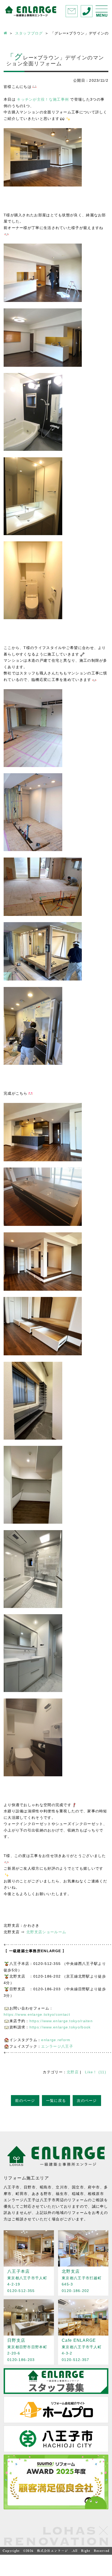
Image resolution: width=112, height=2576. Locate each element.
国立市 (78, 2187)
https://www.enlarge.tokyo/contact (37, 2014)
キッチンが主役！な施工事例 (43, 99)
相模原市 (96, 2194)
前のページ (25, 2101)
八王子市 (12, 2187)
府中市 (94, 2187)
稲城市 (78, 2194)
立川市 (62, 2187)
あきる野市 (42, 2194)
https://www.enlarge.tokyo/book (60, 2027)
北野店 (73, 2072)
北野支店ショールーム (46, 1932)
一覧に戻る (56, 2101)
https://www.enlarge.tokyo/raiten (61, 2021)
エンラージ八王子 (57, 2046)
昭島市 (46, 2187)
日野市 (30, 2187)
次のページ (87, 2101)
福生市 (62, 2194)
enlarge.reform (56, 2040)
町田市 (22, 2194)
